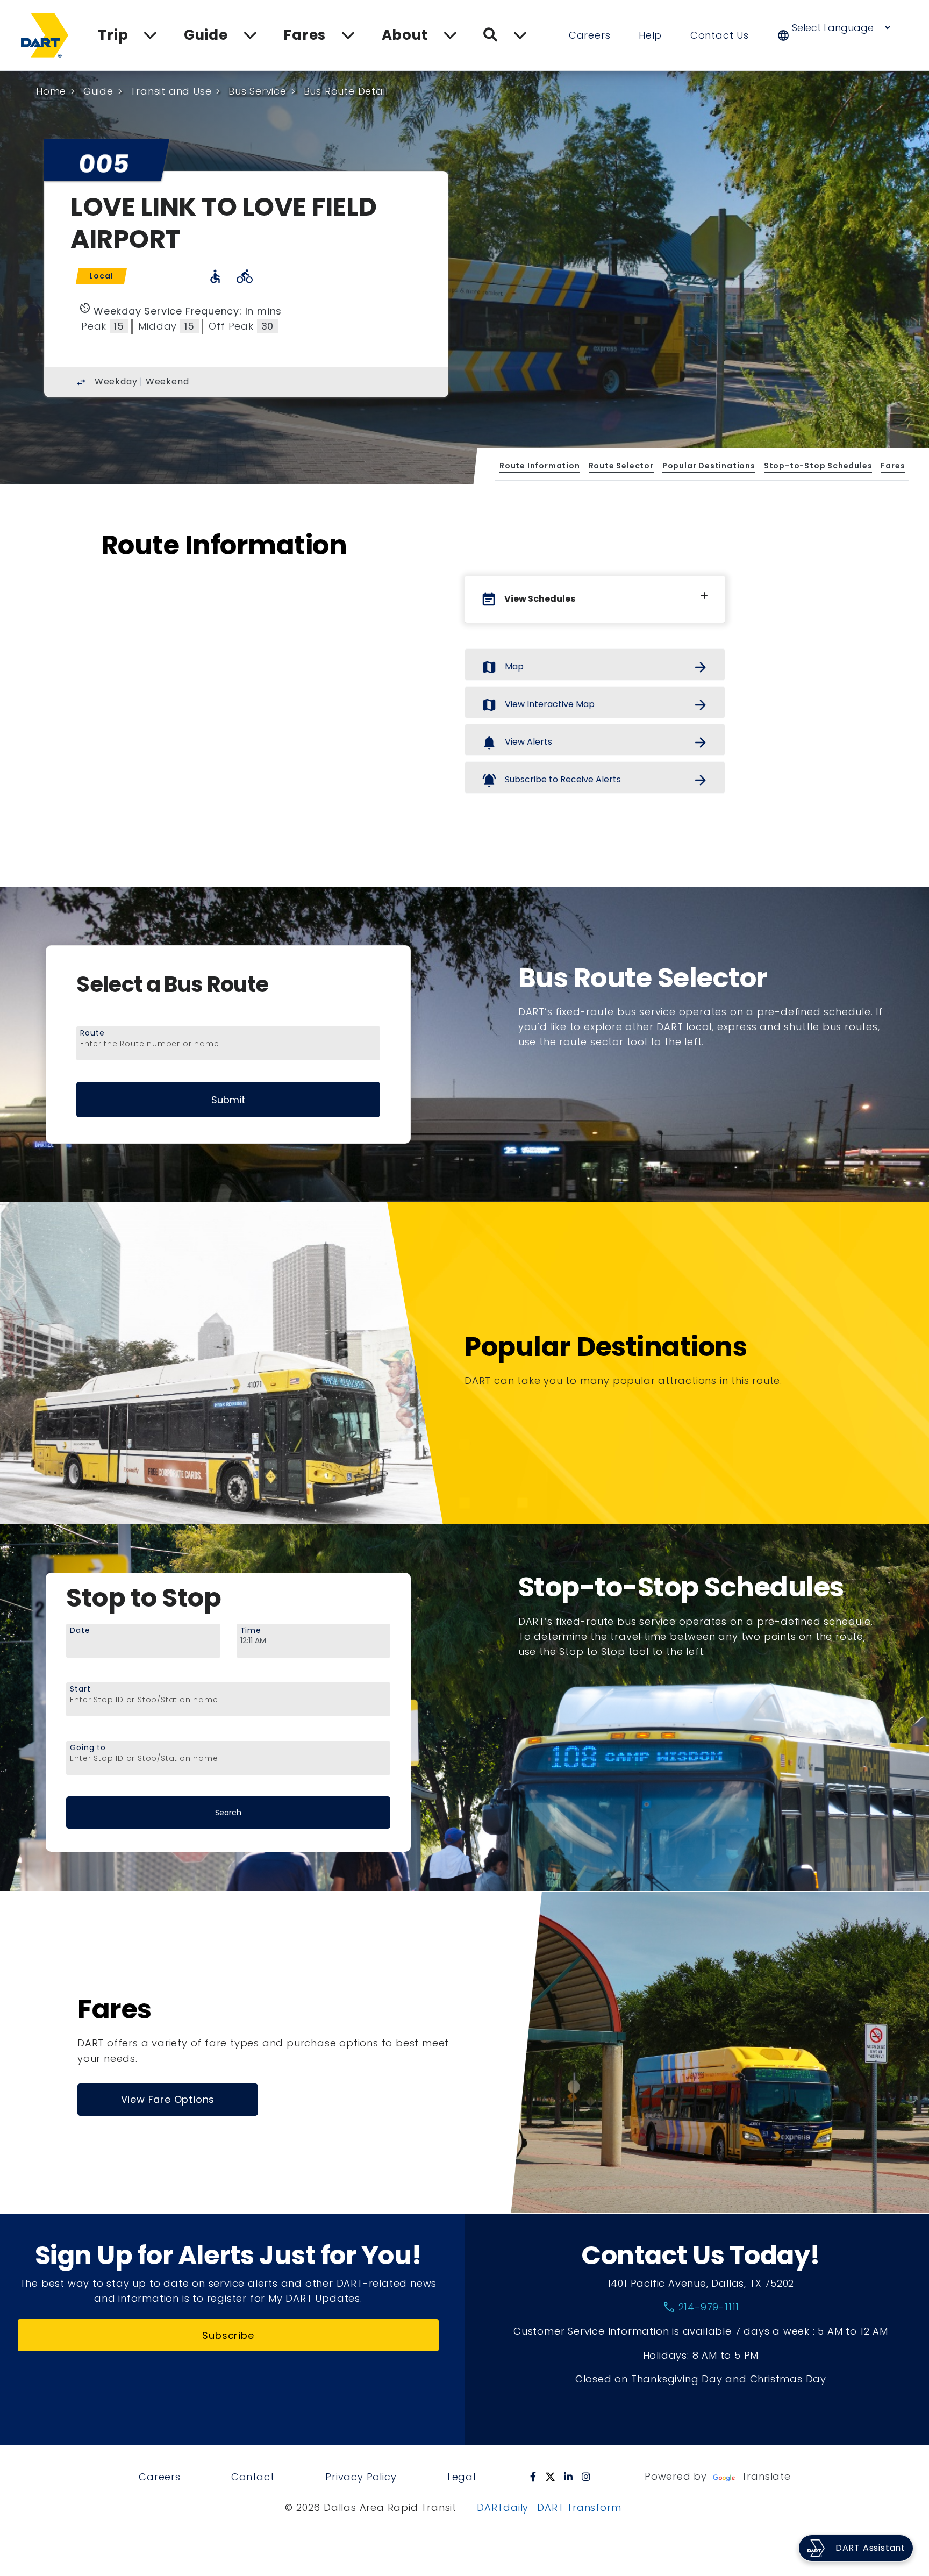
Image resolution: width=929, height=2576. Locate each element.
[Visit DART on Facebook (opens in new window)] (533, 2477)
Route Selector (621, 466)
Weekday (116, 381)
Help (650, 35)
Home (51, 91)
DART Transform (579, 2507)
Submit (228, 1100)
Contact (253, 2477)
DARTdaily (503, 2507)
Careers (590, 35)
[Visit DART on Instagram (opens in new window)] (586, 2477)
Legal (462, 2477)
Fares (893, 466)
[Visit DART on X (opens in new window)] (550, 2477)
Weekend (167, 381)
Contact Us (720, 35)
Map (595, 667)
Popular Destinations (708, 466)
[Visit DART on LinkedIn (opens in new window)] (569, 2477)
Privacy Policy (361, 2477)
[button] (841, 35)
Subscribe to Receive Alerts (595, 780)
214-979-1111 (701, 2307)
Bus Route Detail (346, 91)
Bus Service (258, 91)
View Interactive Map (595, 705)
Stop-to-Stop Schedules (818, 466)
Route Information (540, 466)
